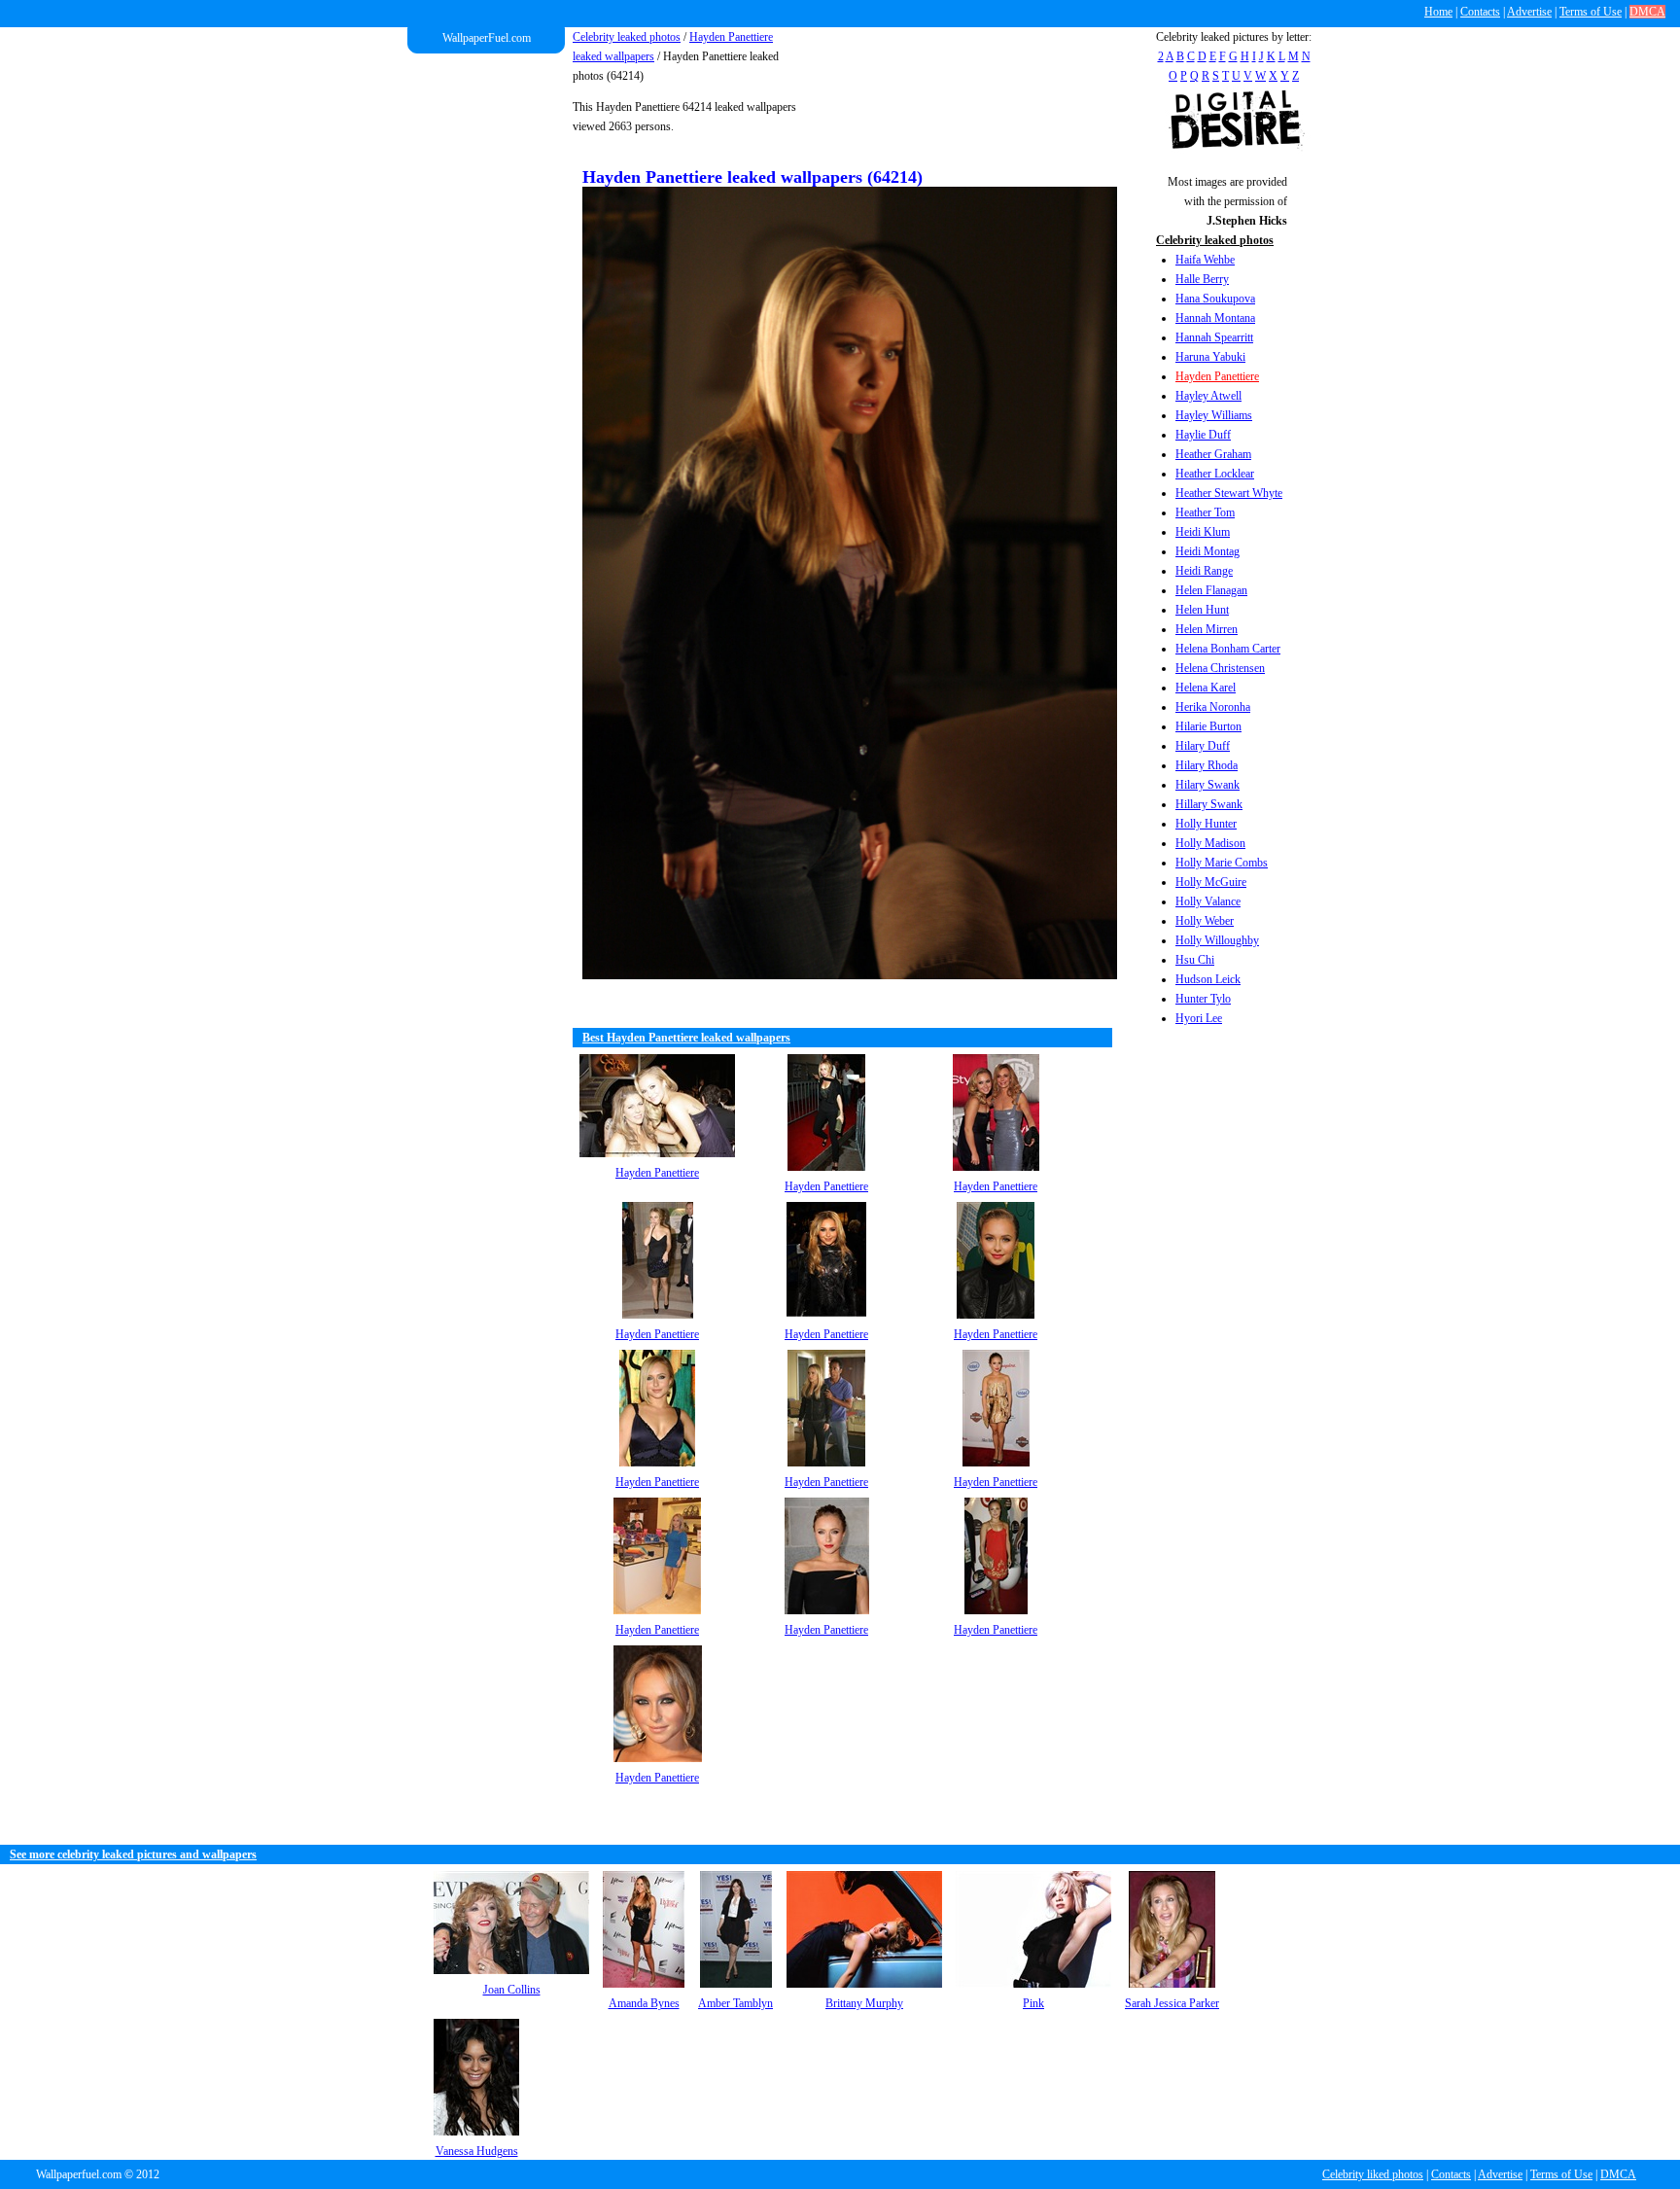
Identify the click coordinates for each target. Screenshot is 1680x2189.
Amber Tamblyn (735, 2003)
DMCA (1647, 12)
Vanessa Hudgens (477, 2151)
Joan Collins (512, 1990)
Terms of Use (1591, 12)
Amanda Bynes (644, 2003)
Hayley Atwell (1208, 396)
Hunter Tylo (1203, 999)
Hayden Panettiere (1217, 376)
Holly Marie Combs (1222, 863)
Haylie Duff (1203, 435)
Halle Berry (1202, 279)
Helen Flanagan (1211, 590)
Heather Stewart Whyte (1229, 493)
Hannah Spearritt (1214, 337)
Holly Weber (1205, 921)
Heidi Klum (1203, 532)
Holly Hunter (1206, 824)
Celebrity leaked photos (627, 37)
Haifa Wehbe (1205, 260)
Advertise (1529, 12)
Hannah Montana (1215, 318)
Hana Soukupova (1215, 299)
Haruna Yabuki (1210, 357)
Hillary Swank (1209, 804)
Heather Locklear (1215, 474)
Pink (1033, 2003)
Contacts (1480, 12)
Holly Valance (1208, 901)
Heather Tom (1205, 512)
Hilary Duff (1203, 746)
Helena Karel (1206, 688)
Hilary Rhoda (1207, 765)
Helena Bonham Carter (1228, 649)
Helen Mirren (1207, 629)
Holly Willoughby (1217, 940)
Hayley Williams (1214, 415)
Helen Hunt (1202, 610)
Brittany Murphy (864, 2003)
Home (1438, 12)
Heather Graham (1213, 454)
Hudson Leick (1208, 979)
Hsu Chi (1195, 960)
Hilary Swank (1207, 785)
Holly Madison (1210, 843)
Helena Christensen (1220, 668)
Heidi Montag (1207, 551)
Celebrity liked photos (1373, 2174)
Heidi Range (1204, 571)
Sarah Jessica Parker (1172, 2003)
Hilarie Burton (1208, 726)
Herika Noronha (1213, 707)
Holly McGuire (1211, 882)
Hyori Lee (1199, 1018)
